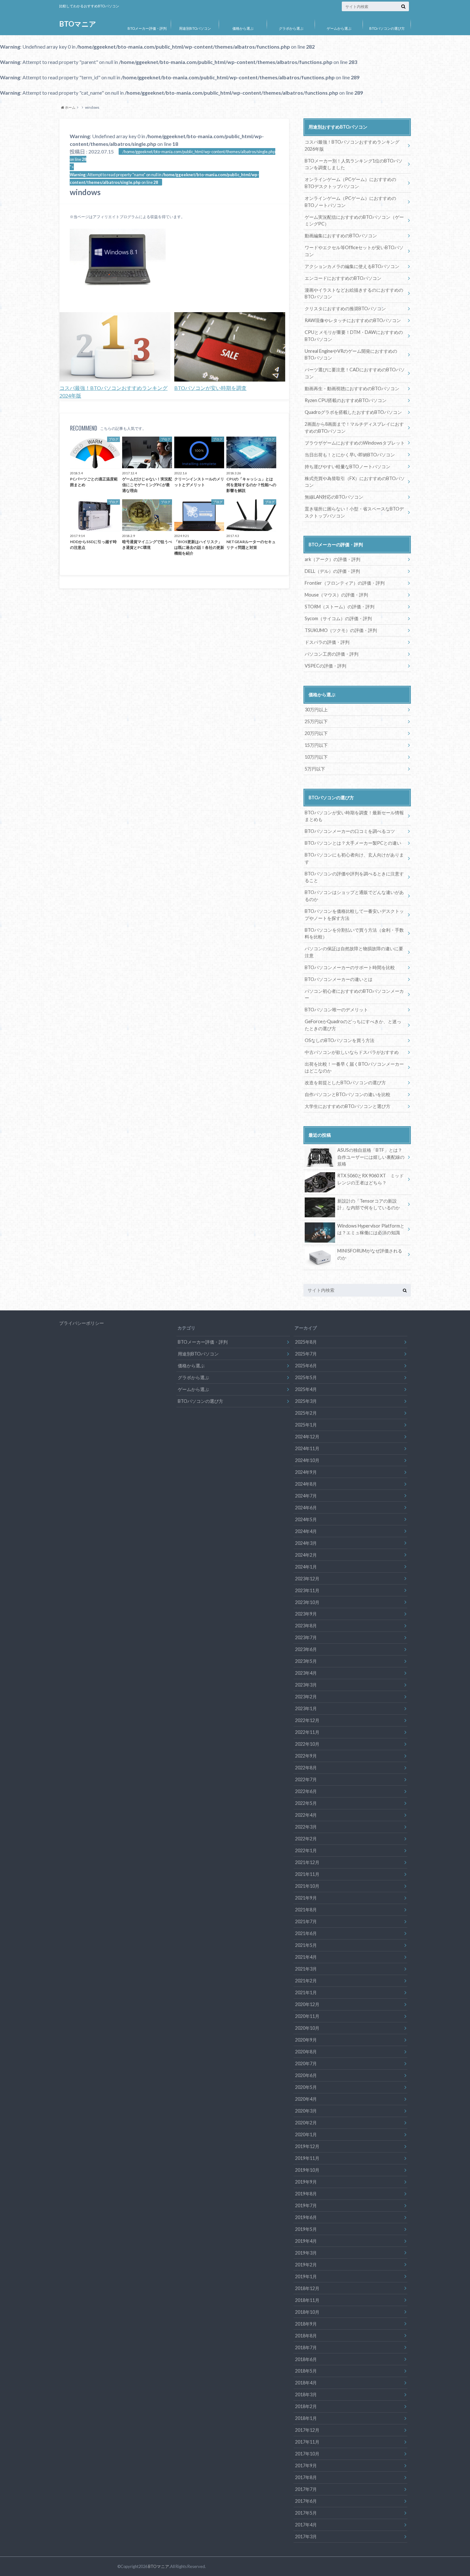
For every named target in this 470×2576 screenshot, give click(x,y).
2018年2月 (306, 2406)
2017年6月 (306, 2501)
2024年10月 (307, 1460)
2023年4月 (306, 1673)
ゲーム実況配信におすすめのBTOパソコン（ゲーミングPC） (354, 221)
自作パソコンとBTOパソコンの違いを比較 (348, 1094)
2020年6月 (306, 2075)
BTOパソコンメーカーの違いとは (339, 979)
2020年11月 (307, 2016)
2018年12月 (307, 2288)
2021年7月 (306, 1921)
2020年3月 (306, 2111)
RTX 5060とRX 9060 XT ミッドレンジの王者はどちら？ (371, 1179)
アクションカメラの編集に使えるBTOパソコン (352, 266)
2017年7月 (306, 2489)
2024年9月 (306, 1472)
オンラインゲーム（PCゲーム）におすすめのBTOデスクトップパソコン (350, 183)
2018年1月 (306, 2418)
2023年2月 (306, 1697)
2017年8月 (306, 2477)
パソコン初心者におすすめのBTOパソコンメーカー (354, 995)
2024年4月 (306, 1531)
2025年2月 (306, 1413)
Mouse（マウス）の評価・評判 (336, 595)
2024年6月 (306, 1508)
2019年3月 (306, 2253)
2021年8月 (306, 1910)
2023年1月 (306, 1708)
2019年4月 (306, 2241)
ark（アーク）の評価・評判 (333, 559)
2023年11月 (307, 1590)
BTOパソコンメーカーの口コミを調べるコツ (350, 831)
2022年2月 (306, 1839)
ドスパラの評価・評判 (327, 642)
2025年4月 (306, 1389)
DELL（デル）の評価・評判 (332, 571)
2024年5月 (306, 1519)
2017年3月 (306, 2536)
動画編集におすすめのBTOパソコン (341, 236)
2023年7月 (306, 1637)
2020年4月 (306, 2099)
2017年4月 (306, 2525)
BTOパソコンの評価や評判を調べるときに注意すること (354, 877)
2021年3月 (306, 1969)
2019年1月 (306, 2276)
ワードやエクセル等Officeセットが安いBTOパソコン (354, 251)
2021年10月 (307, 1886)
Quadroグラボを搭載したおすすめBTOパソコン (353, 412)
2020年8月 (306, 2052)
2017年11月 (307, 2442)
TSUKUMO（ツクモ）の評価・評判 (341, 630)
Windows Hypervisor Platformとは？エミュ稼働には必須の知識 (371, 1229)
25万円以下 (316, 721)
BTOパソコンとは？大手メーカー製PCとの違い (353, 843)
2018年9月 (306, 2324)
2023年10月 (307, 1602)
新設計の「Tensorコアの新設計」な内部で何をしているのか (369, 1204)
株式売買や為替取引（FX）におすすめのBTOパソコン (355, 482)
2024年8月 (306, 1484)
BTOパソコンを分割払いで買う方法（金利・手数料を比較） (354, 933)
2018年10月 (307, 2312)
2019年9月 (306, 2182)
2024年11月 (307, 1448)
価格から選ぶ (243, 28)
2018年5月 (306, 2371)
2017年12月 (307, 2430)
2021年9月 (306, 1898)
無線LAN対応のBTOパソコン (334, 497)
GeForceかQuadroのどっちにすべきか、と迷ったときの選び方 (353, 1025)
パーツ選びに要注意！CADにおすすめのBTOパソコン (355, 373)
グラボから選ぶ (291, 28)
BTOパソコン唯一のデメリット (336, 1010)
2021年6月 (306, 1933)
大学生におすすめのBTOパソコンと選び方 (348, 1106)
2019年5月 (306, 2229)
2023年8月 (306, 1626)
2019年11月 (307, 2158)
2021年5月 (306, 1945)
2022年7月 (306, 1779)
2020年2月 (306, 2123)
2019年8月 (306, 2194)
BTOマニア (78, 24)
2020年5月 (306, 2087)
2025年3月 (306, 1401)
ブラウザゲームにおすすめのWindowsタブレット (355, 443)
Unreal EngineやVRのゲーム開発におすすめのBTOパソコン (351, 355)
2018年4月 (306, 2383)
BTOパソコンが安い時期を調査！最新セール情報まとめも (354, 816)
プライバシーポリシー (82, 1323)
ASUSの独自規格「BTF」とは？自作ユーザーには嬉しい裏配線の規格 (371, 1157)
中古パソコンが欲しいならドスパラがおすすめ (352, 1052)
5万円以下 (315, 769)
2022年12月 (307, 1720)
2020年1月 (306, 2134)
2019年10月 (307, 2170)
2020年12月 (307, 2004)
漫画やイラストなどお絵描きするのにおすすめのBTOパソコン (354, 293)
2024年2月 (306, 1555)
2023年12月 (307, 1579)
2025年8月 (306, 1342)
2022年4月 (306, 1815)
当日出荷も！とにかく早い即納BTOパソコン (350, 455)
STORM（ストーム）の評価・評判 (340, 607)
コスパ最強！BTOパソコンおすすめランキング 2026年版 (352, 145)
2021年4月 (306, 1957)
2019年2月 (306, 2265)
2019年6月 (306, 2217)
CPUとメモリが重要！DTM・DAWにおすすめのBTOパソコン (354, 336)
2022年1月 (306, 1850)
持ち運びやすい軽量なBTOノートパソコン (348, 466)
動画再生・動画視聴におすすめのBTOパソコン (352, 388)
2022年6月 (306, 1791)
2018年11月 (307, 2300)
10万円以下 (316, 757)
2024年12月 (307, 1437)
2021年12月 (307, 1862)
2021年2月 (306, 1981)
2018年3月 (306, 2394)
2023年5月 (306, 1661)
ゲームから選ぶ (339, 28)
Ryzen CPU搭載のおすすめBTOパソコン (346, 400)
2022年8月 (306, 1768)
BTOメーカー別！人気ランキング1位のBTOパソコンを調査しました (354, 164)
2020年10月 (307, 2028)
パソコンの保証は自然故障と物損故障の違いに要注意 (354, 952)
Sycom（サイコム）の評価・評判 (338, 618)
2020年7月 (306, 2063)
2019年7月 (306, 2205)
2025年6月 (306, 1366)
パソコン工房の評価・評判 (332, 654)
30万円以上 (316, 710)
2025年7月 (306, 1354)
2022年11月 (307, 1732)
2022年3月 (306, 1827)
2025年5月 (306, 1377)
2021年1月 (306, 1992)
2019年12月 (307, 2146)
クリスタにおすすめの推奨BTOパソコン (345, 308)
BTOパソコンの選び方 (387, 28)
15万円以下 (316, 745)
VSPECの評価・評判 (325, 666)
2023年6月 (306, 1649)
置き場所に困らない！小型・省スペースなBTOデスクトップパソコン (354, 512)
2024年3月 (306, 1543)
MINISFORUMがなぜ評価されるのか (370, 1254)
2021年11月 (307, 1874)
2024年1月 (306, 1567)
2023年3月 (306, 1685)
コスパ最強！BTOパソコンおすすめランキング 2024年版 (114, 392)
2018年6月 (306, 2359)
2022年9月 (306, 1756)
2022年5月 (306, 1803)
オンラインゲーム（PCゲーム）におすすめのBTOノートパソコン (350, 202)
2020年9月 (306, 2040)
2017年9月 (306, 2465)
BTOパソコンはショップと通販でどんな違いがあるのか (354, 896)
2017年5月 (306, 2513)
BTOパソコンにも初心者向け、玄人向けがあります (354, 858)
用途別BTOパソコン (195, 28)
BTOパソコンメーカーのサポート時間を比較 (350, 967)
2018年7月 (306, 2347)
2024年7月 (306, 1496)
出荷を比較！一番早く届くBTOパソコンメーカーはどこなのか (354, 1067)
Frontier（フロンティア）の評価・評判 (345, 583)
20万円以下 (316, 733)
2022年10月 (307, 1744)
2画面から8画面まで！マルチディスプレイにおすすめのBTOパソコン (354, 427)
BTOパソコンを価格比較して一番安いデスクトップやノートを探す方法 (354, 915)
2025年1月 (306, 1425)
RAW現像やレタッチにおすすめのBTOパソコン (353, 320)
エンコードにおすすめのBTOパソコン (343, 278)
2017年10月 (307, 2454)
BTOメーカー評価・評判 (147, 28)
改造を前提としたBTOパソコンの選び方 (345, 1083)
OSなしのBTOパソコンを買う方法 (340, 1040)
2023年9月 (306, 1614)
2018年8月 (306, 2336)
